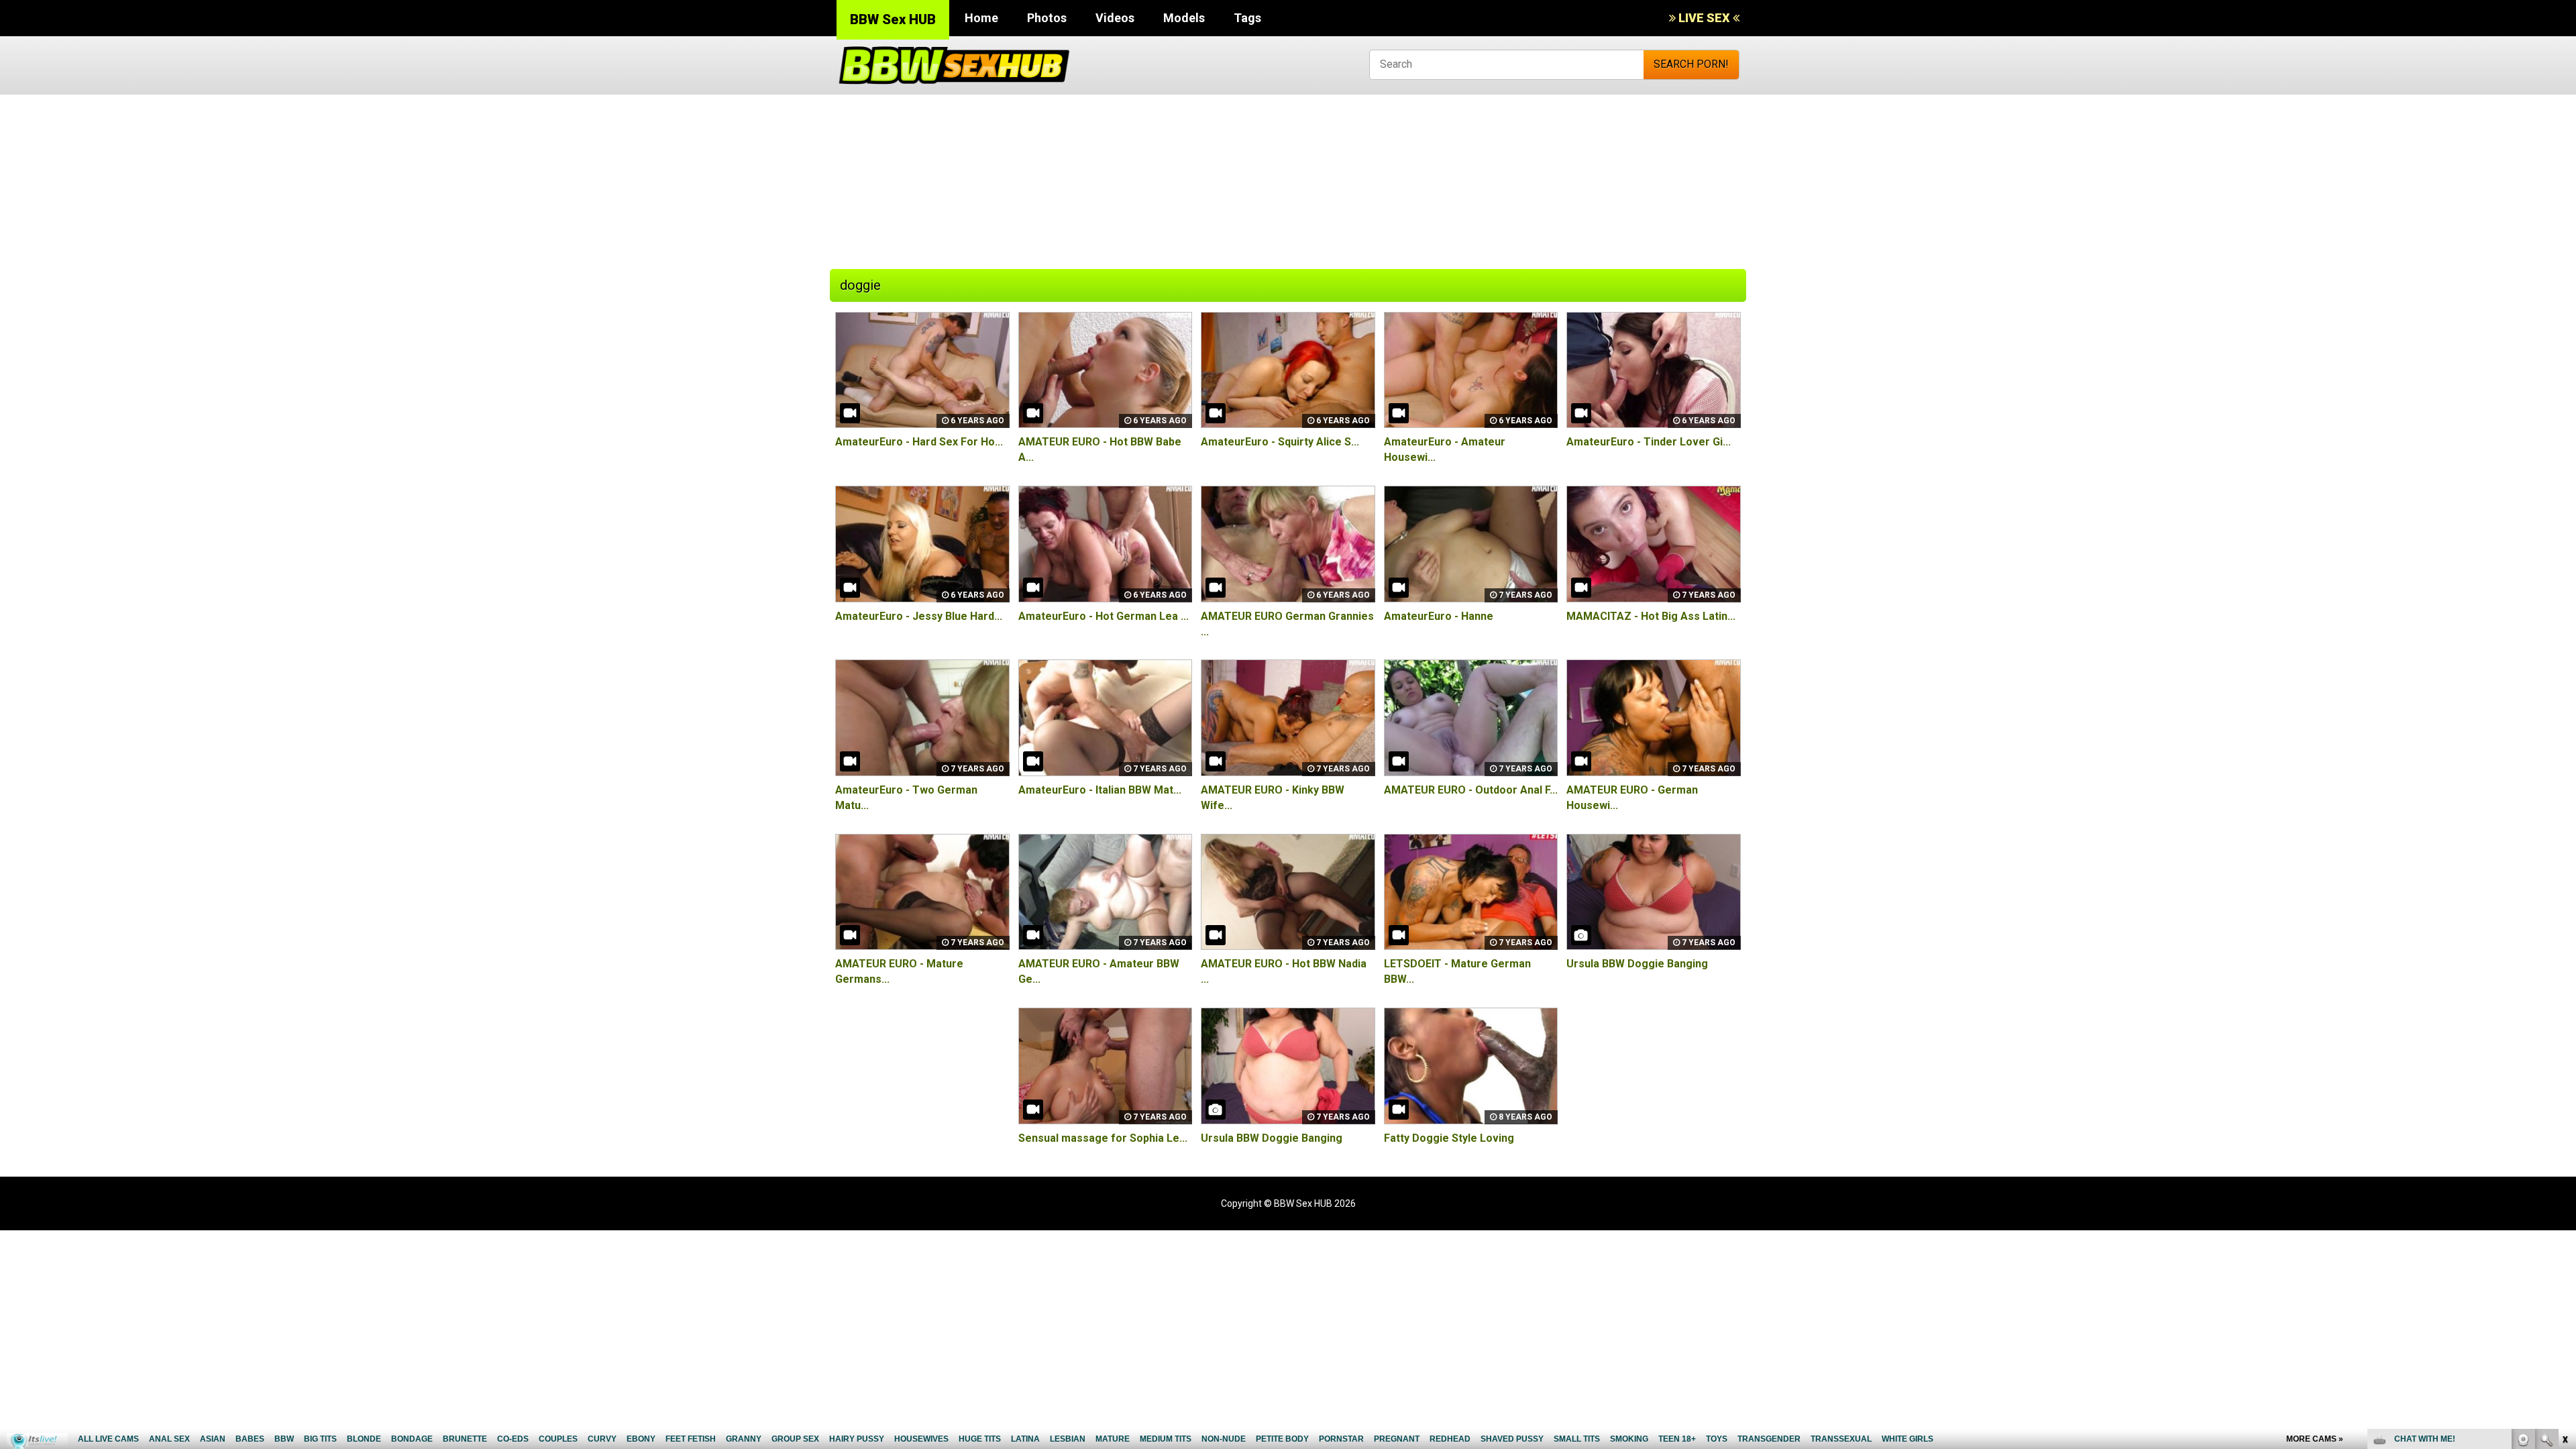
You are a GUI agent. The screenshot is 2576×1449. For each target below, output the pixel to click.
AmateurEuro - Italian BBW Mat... (1100, 790)
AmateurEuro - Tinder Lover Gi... (1649, 442)
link (2564, 1239)
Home (981, 18)
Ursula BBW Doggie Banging (1637, 964)
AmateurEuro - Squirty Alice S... (1280, 442)
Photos (1047, 18)
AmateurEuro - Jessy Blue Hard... (919, 616)
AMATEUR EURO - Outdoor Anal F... (1471, 790)
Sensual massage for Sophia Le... (1103, 1138)
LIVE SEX (1704, 18)
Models (1184, 18)
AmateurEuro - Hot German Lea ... (1104, 616)
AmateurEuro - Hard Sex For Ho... (919, 442)
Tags (1247, 18)
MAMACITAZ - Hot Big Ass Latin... (1651, 616)
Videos (1115, 18)
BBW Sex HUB (893, 19)
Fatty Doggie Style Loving (1449, 1138)
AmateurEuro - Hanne (1439, 616)
